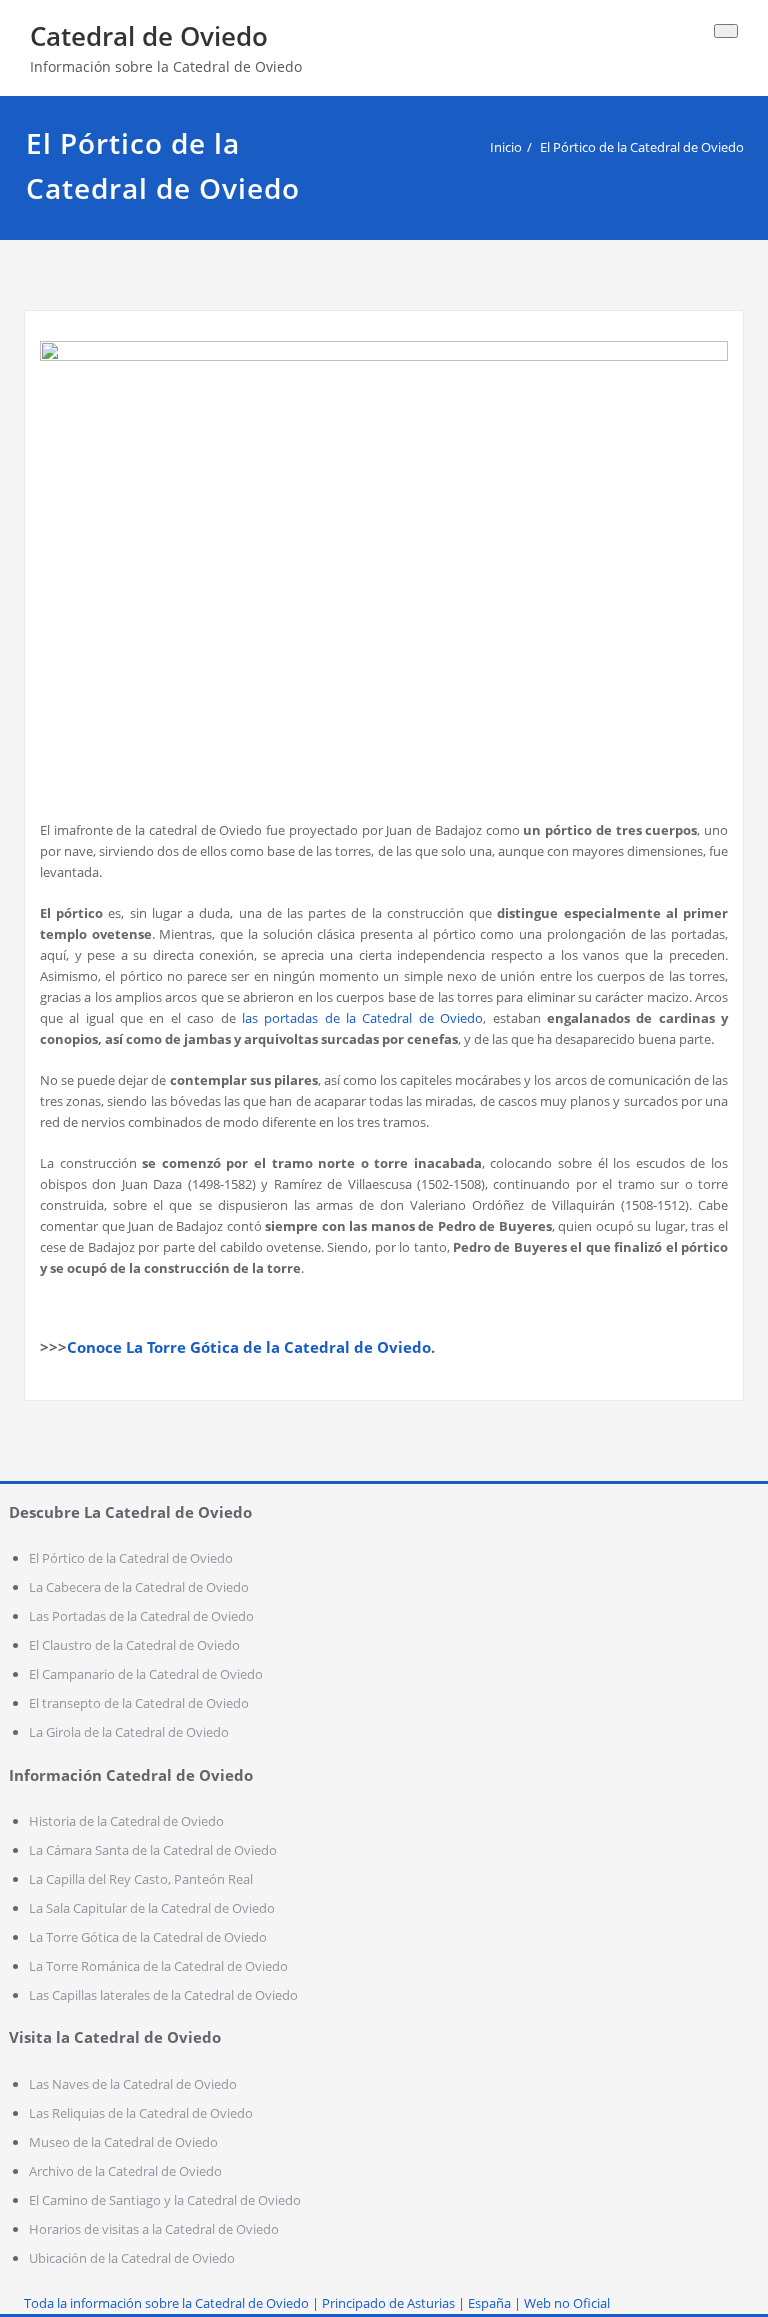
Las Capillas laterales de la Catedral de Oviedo (163, 1995)
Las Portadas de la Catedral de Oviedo (141, 1616)
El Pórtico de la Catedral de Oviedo (642, 147)
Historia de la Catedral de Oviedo (126, 1821)
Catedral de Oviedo (149, 36)
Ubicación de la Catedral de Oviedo (132, 2258)
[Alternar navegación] (726, 31)
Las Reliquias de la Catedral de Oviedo (141, 2113)
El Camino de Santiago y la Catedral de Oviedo (165, 2200)
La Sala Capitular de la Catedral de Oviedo (152, 1908)
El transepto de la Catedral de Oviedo (139, 1703)
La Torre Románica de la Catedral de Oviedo (158, 1966)
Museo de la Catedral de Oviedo (123, 2142)
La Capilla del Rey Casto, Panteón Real (141, 1879)
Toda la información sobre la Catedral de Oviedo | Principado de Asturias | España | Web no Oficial (317, 2303)
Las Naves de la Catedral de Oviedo (133, 2084)
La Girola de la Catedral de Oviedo (129, 1732)
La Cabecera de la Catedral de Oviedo (139, 1587)
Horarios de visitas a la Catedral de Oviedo (154, 2229)
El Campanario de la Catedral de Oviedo (146, 1674)
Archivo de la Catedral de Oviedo (125, 2171)
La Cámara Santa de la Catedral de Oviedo (153, 1850)
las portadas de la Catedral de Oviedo (362, 1018)
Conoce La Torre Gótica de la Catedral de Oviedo (249, 1347)
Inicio (506, 147)
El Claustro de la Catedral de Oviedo (134, 1645)
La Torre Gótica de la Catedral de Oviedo (148, 1937)
